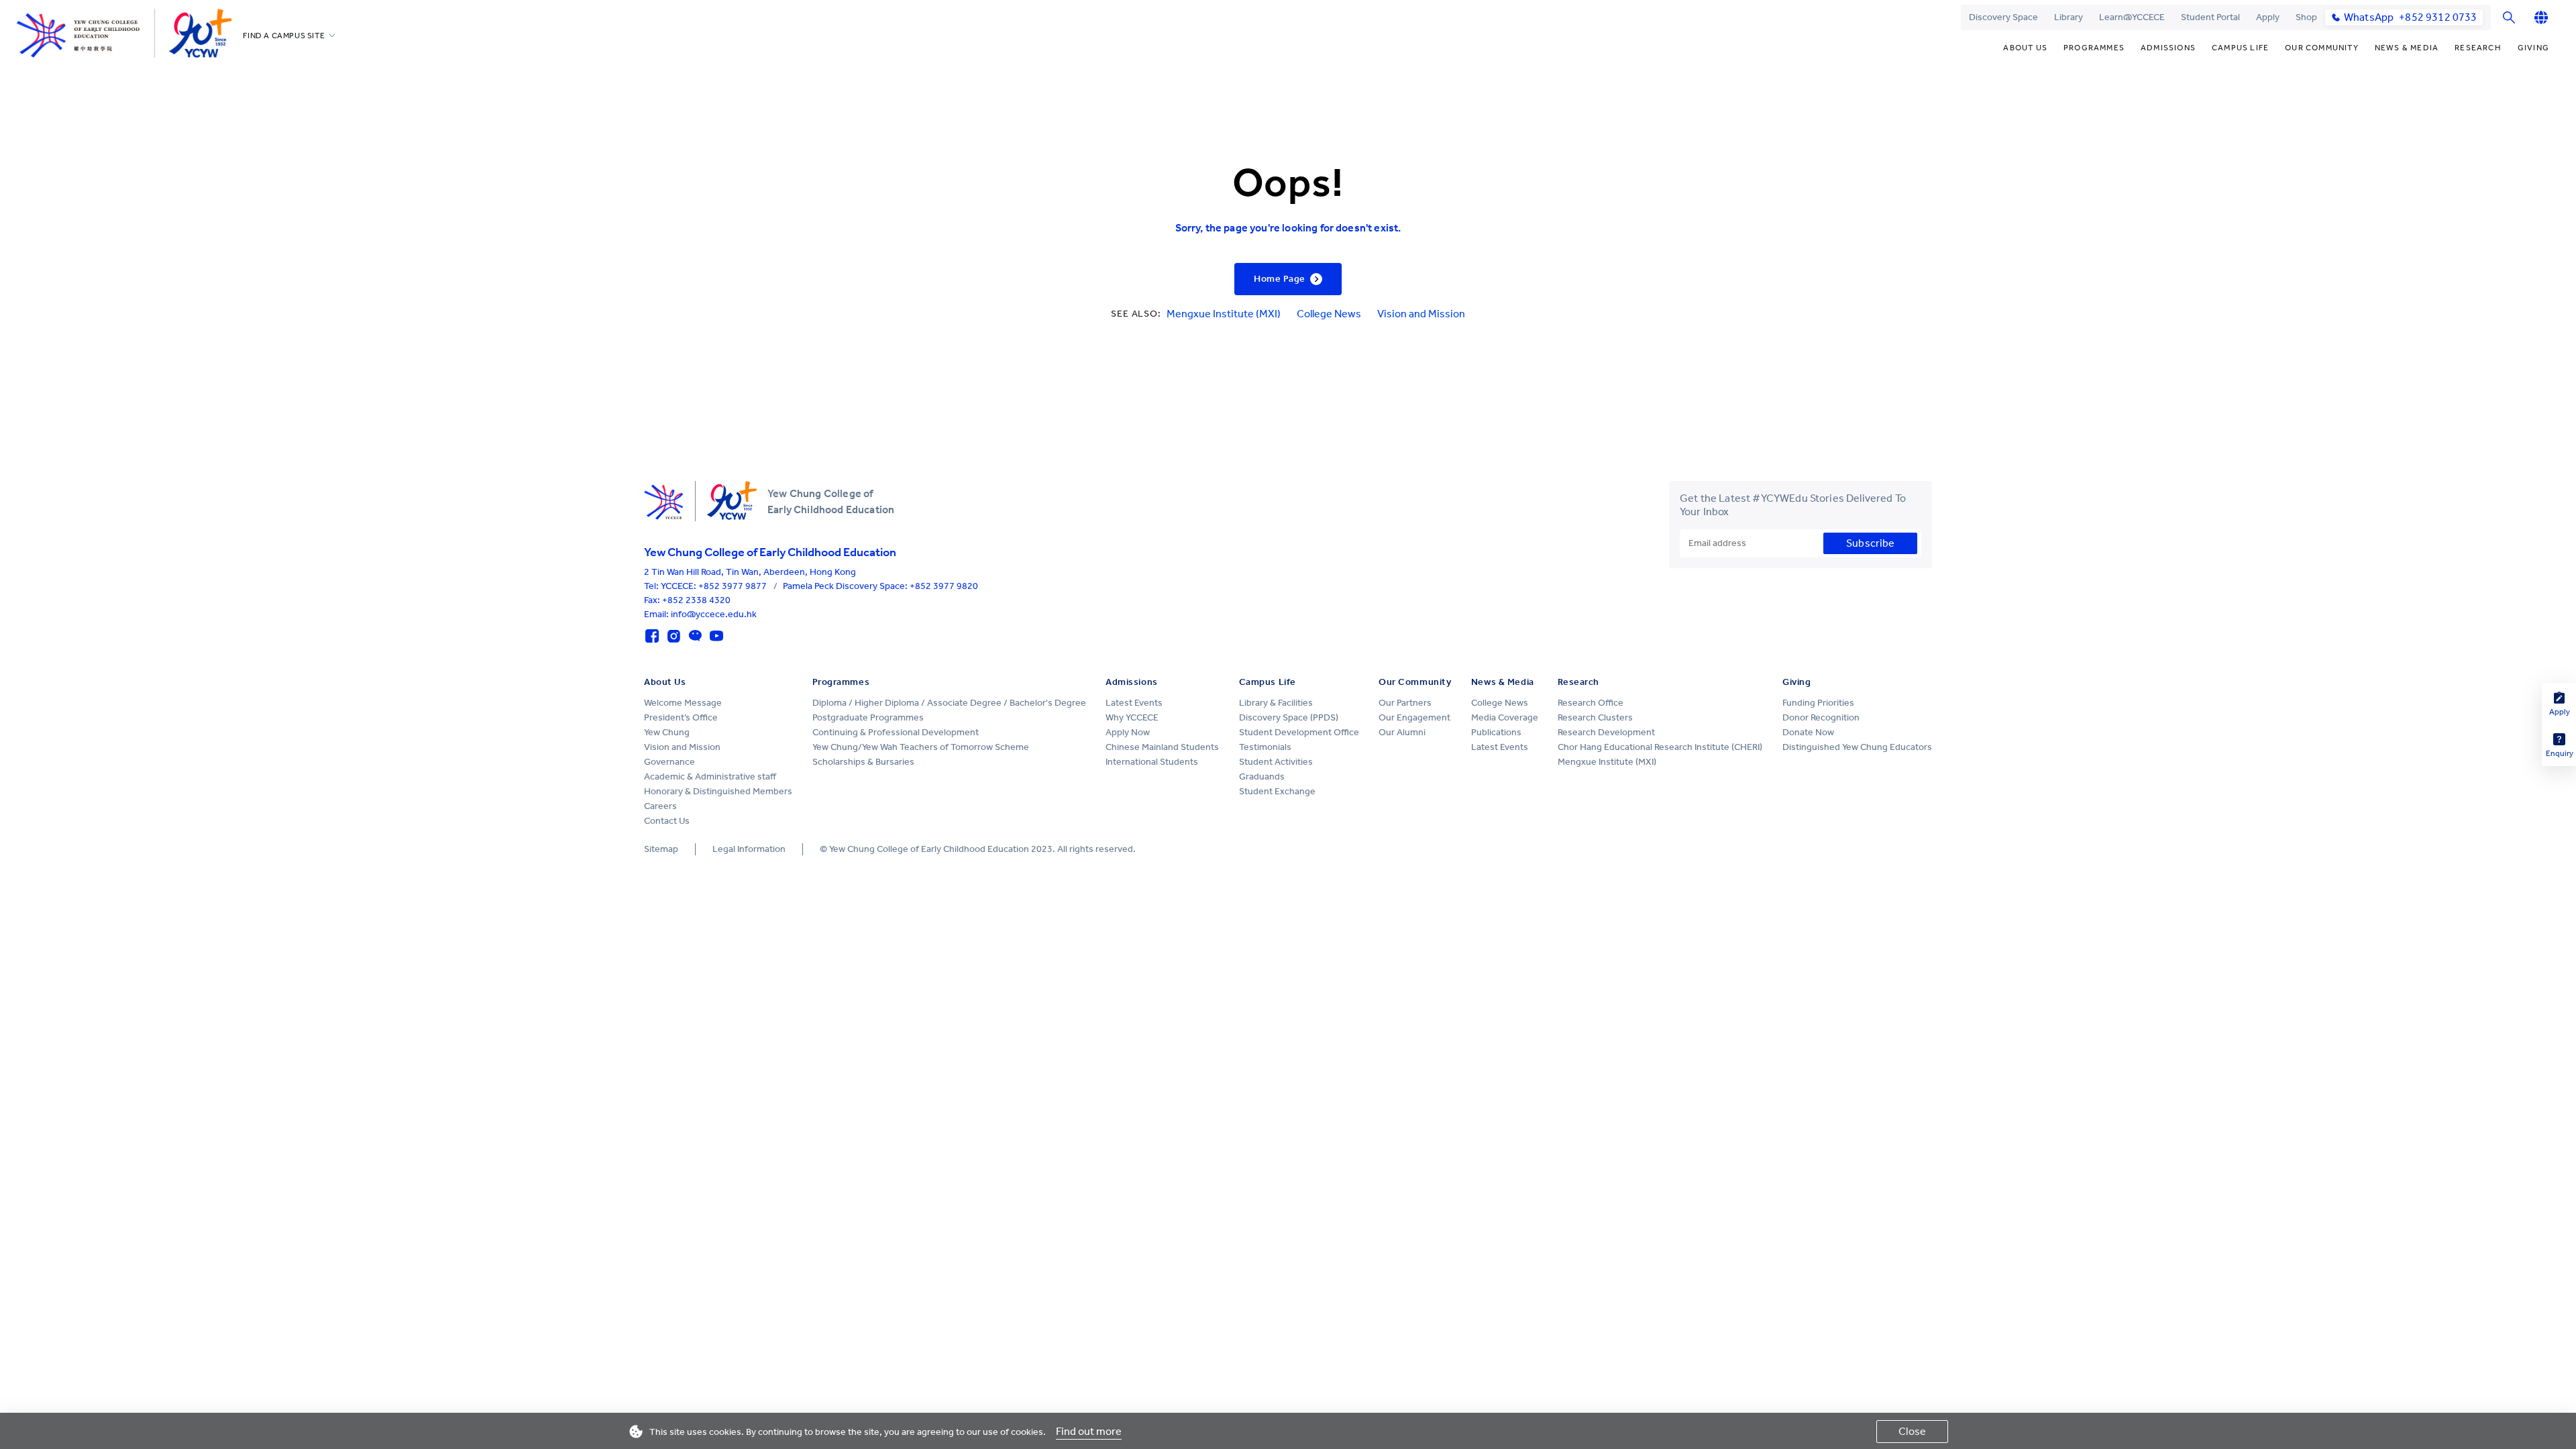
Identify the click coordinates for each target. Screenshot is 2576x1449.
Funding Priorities (1818, 703)
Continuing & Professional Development (896, 732)
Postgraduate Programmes (868, 717)
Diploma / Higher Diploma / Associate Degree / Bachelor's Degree (949, 703)
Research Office (1591, 703)
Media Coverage (1505, 717)
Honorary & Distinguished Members (718, 791)
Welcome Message (683, 703)
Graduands (1262, 776)
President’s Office (681, 717)
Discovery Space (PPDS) (1289, 717)
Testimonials (1265, 747)
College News (1329, 314)
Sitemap (661, 849)
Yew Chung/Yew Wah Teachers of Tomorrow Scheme (921, 747)
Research (2478, 48)
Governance (669, 762)
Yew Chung (667, 732)
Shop (2306, 17)
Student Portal (2210, 17)
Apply (2268, 17)
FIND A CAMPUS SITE (284, 36)
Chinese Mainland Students (1162, 747)
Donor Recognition (1821, 717)
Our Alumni (1402, 732)
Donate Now (1808, 732)
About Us (2025, 48)
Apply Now (1128, 732)
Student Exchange (1277, 791)
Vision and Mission (1421, 314)
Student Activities (1276, 762)
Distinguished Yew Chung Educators (1857, 747)
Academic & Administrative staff (710, 776)
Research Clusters (1595, 717)
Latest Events (1134, 703)
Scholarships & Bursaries (863, 762)
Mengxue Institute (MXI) (1224, 314)
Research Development (1606, 732)
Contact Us (667, 821)
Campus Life (2240, 48)
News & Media (2407, 48)
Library (2069, 17)
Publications (1496, 732)
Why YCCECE (1132, 717)
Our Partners (1405, 703)
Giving (2533, 48)
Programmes (2094, 48)
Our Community (2322, 48)
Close (1912, 1431)
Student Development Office (1299, 732)
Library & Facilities (1276, 703)
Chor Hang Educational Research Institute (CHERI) (1660, 747)
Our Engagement (1414, 717)
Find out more (1089, 1431)
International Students (1152, 762)
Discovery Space (2003, 17)
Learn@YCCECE (2132, 17)
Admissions (2168, 48)
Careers (660, 806)
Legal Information (749, 849)
